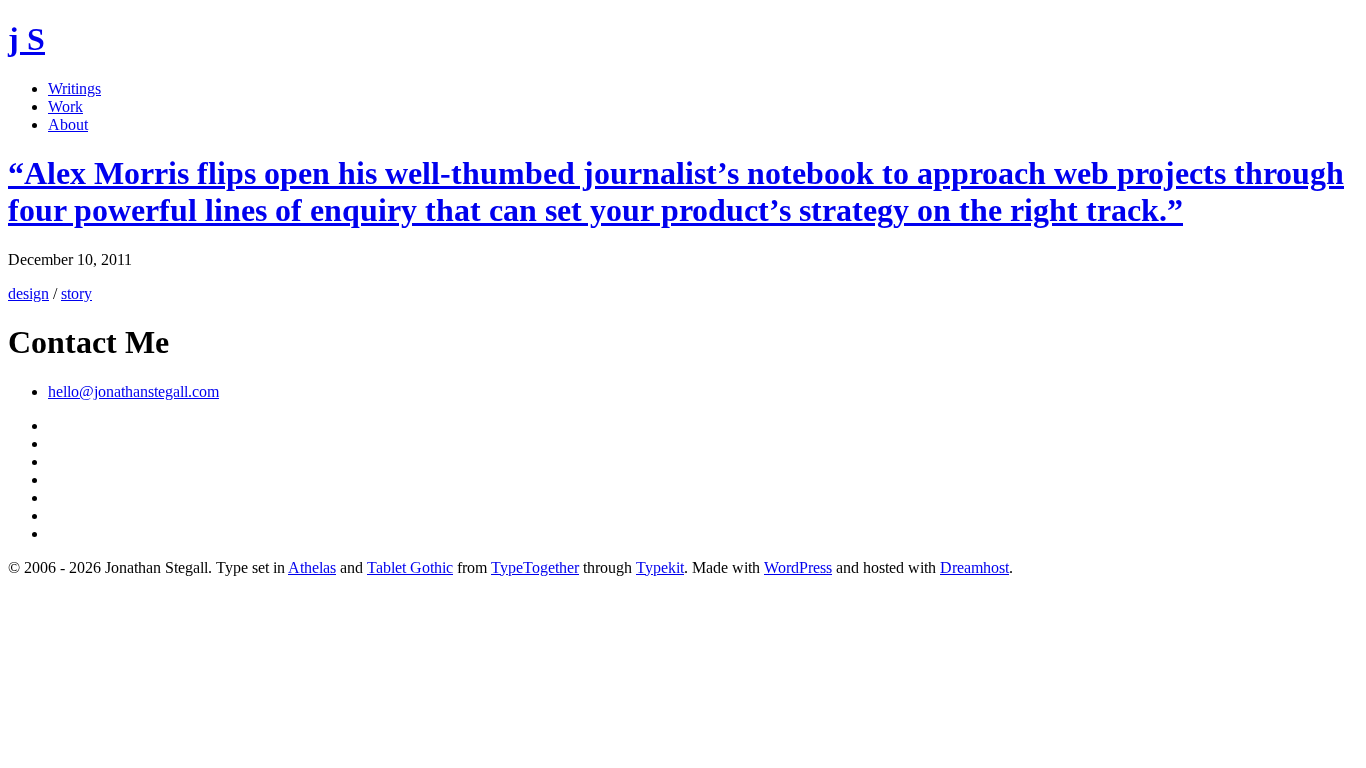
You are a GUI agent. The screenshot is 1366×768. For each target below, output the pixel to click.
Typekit (660, 567)
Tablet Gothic (410, 567)
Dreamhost (974, 567)
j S (26, 39)
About (68, 124)
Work (65, 106)
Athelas (312, 567)
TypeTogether (535, 567)
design (28, 293)
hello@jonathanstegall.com (133, 391)
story (76, 293)
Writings (74, 88)
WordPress (798, 567)
